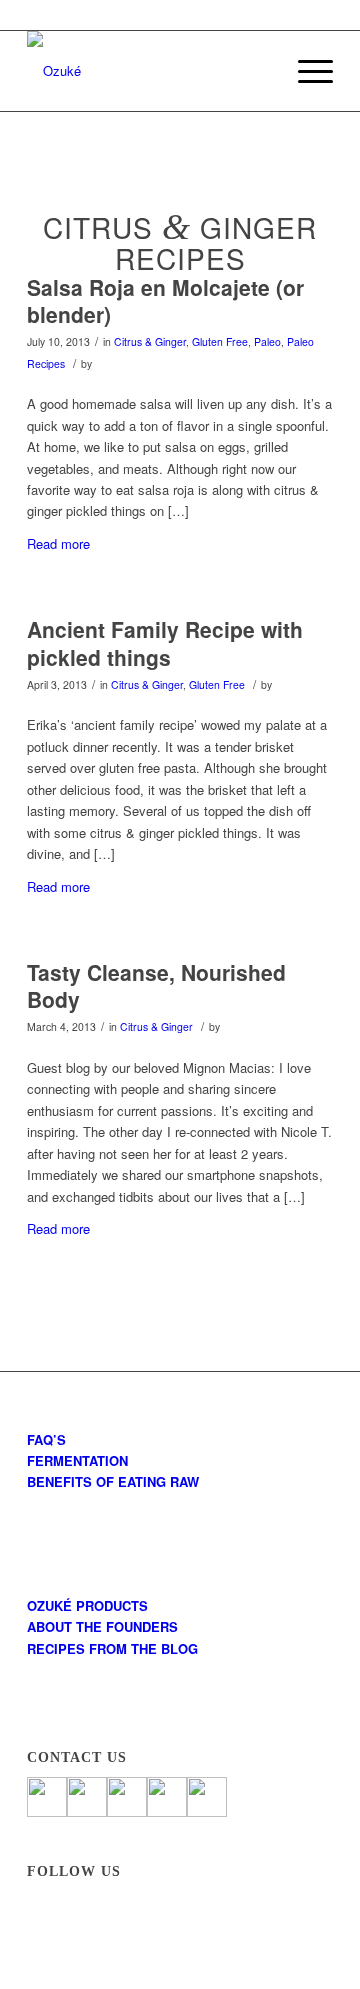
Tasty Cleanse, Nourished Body (156, 985)
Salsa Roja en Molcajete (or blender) (165, 300)
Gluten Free (220, 341)
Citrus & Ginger (150, 341)
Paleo (267, 341)
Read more (58, 543)
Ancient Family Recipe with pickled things (165, 642)
